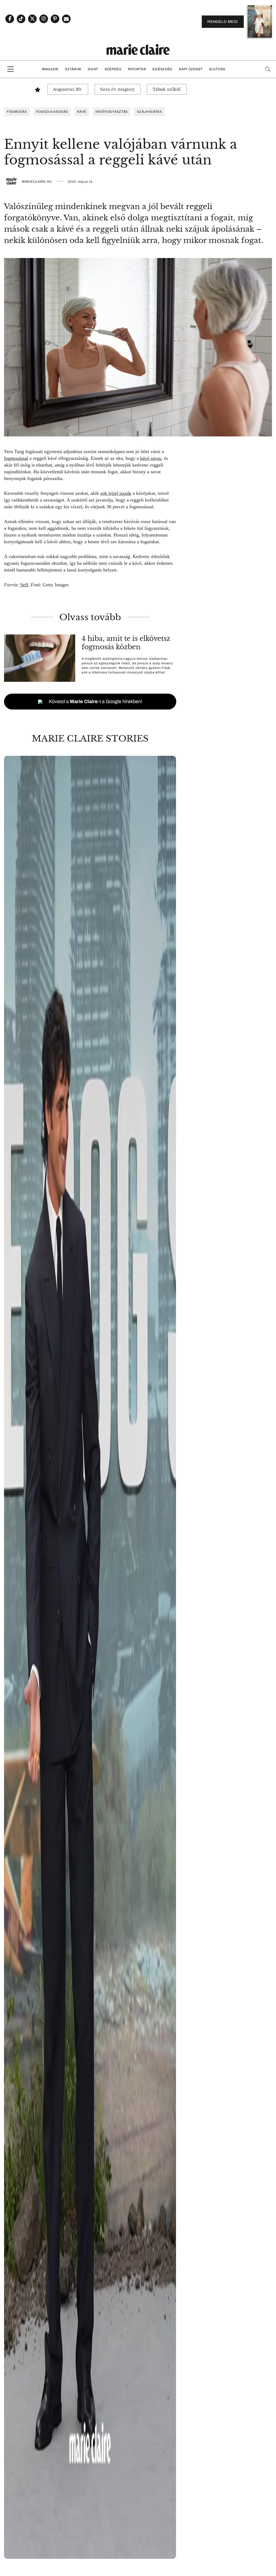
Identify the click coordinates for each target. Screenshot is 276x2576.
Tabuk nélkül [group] (167, 89)
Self (24, 585)
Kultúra (217, 69)
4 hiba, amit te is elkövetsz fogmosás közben (126, 643)
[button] (90, 1657)
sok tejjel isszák (116, 493)
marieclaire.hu (37, 182)
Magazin (50, 69)
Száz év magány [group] (118, 89)
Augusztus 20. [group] (68, 89)
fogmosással (16, 458)
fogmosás (17, 112)
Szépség (113, 69)
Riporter (137, 69)
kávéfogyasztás (112, 112)
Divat (93, 69)
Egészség (163, 69)
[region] (90, 1657)
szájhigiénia (149, 112)
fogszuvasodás (52, 112)
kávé (82, 112)
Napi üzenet (191, 69)
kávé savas (151, 458)
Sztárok (73, 69)
